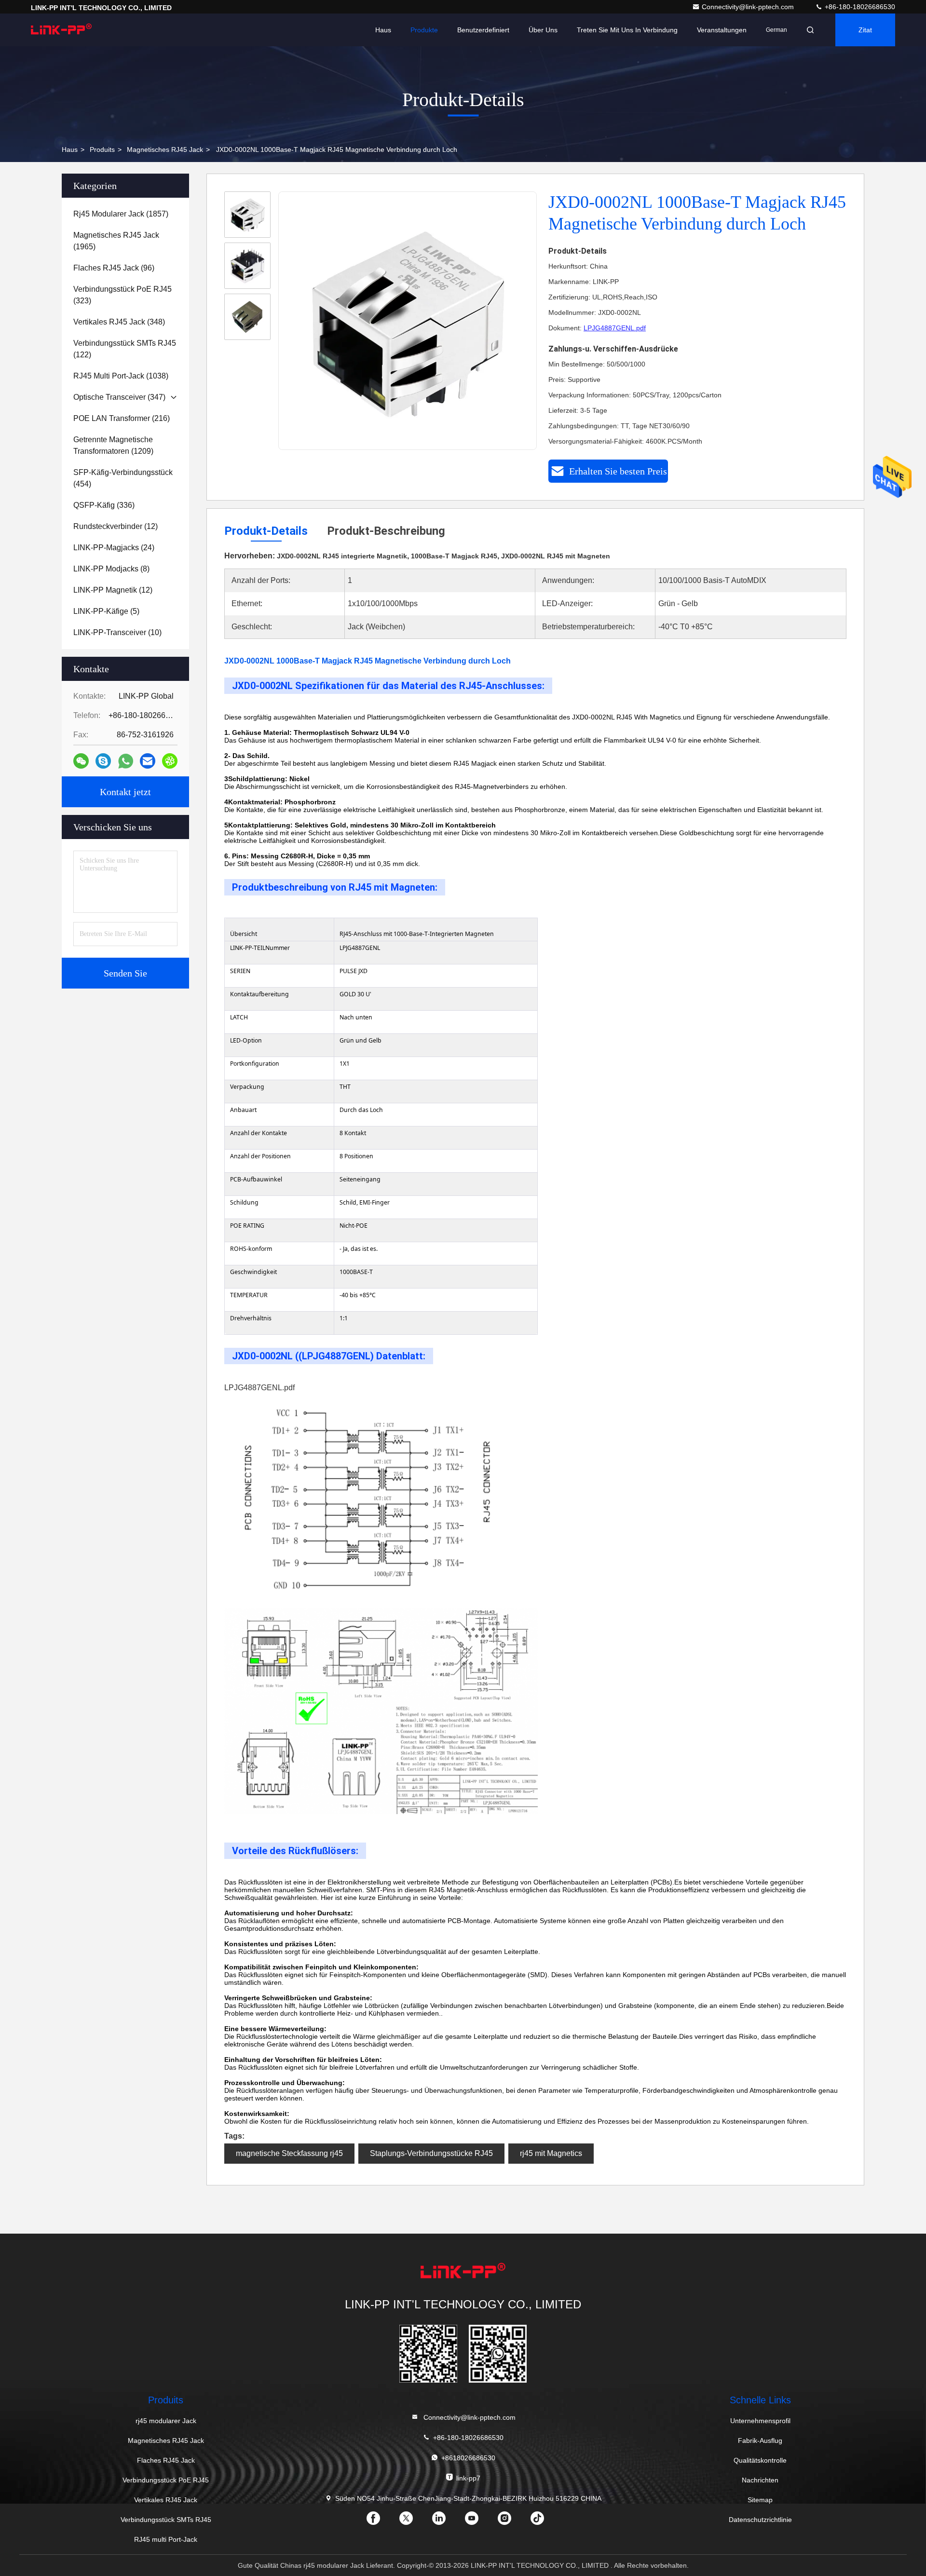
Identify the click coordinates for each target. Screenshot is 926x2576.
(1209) (113, 445)
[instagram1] (512, 2522)
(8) (111, 569)
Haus (383, 30)
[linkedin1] (447, 2522)
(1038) (121, 376)
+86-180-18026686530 (859, 7)
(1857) (121, 214)
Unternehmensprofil (760, 2421)
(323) (123, 295)
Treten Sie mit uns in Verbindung (627, 30)
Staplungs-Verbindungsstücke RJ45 (431, 2153)
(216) (122, 418)
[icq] (170, 761)
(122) (125, 349)
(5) (106, 611)
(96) (114, 268)
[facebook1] (381, 2522)
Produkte (424, 30)
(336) (104, 505)
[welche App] (126, 761)
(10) (117, 632)
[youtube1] (479, 2522)
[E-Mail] (148, 761)
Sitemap (760, 2500)
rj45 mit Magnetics (551, 2153)
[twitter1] (414, 2522)
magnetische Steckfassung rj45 (289, 2153)
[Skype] (103, 761)
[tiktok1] (545, 2522)
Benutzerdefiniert (483, 30)
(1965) (116, 241)
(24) (114, 548)
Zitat (865, 30)
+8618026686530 (468, 2458)
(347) (119, 397)
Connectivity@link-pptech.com (749, 7)
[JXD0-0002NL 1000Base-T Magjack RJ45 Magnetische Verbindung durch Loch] (408, 321)
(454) (123, 478)
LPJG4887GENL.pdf (615, 328)
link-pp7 (468, 2478)
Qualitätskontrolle (760, 2460)
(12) (116, 526)
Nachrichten (760, 2480)
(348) (119, 322)
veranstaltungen (722, 30)
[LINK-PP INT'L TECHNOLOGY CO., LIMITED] (61, 30)
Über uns (543, 30)
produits (102, 149)
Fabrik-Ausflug (760, 2440)
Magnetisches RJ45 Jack (165, 149)
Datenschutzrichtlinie (760, 2520)
